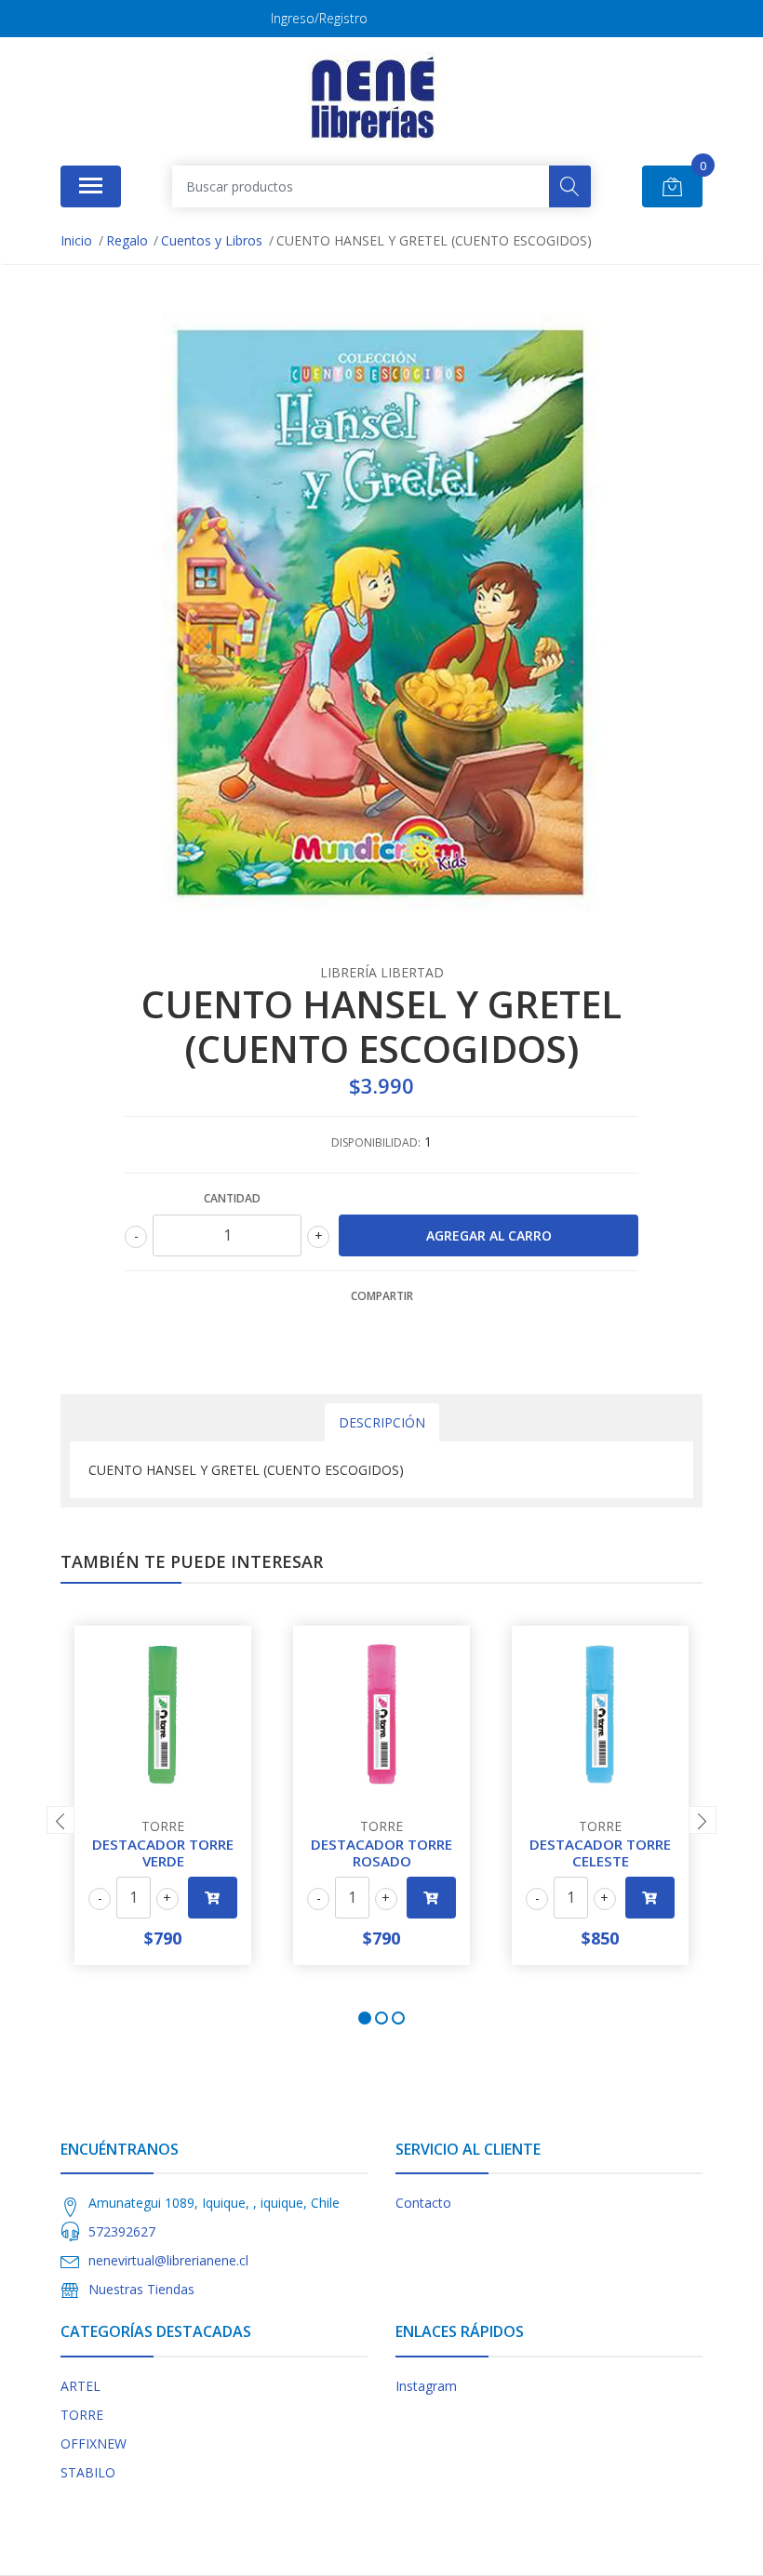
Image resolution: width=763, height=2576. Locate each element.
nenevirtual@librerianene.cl (168, 2260)
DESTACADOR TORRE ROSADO (381, 1852)
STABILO (88, 2472)
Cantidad (232, 1198)
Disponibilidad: (376, 1142)
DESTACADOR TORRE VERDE (163, 1852)
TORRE (82, 2415)
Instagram (426, 2386)
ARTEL (80, 2386)
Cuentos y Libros (212, 240)
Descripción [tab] (382, 1422)
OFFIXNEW (94, 2443)
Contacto (423, 2203)
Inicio (76, 240)
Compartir (382, 1296)
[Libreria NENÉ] (375, 99)
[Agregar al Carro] (213, 1898)
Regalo (127, 240)
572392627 (122, 2231)
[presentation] (60, 1820)
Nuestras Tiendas (141, 2289)
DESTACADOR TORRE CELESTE (600, 1852)
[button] (365, 2018)
